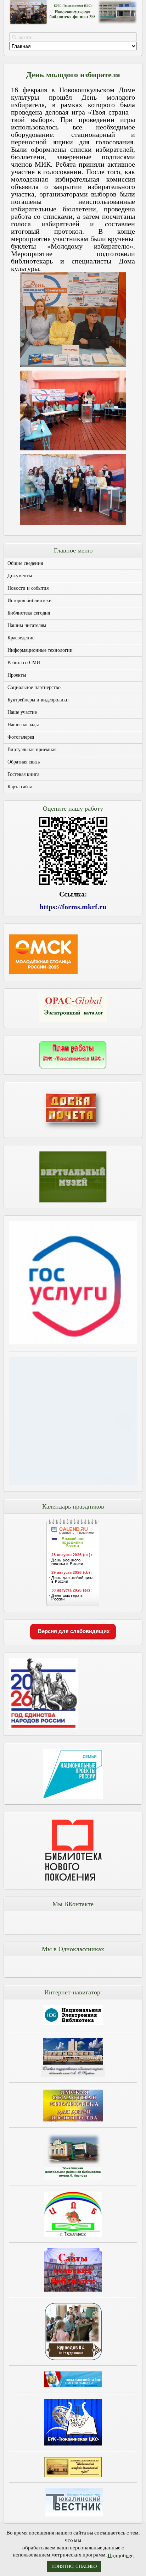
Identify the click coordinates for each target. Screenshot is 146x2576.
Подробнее (121, 2555)
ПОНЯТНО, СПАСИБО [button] (74, 2566)
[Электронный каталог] (73, 1008)
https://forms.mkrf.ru (73, 907)
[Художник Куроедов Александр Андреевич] (73, 2331)
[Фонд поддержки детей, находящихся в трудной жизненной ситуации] (73, 1483)
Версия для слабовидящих (73, 1631)
